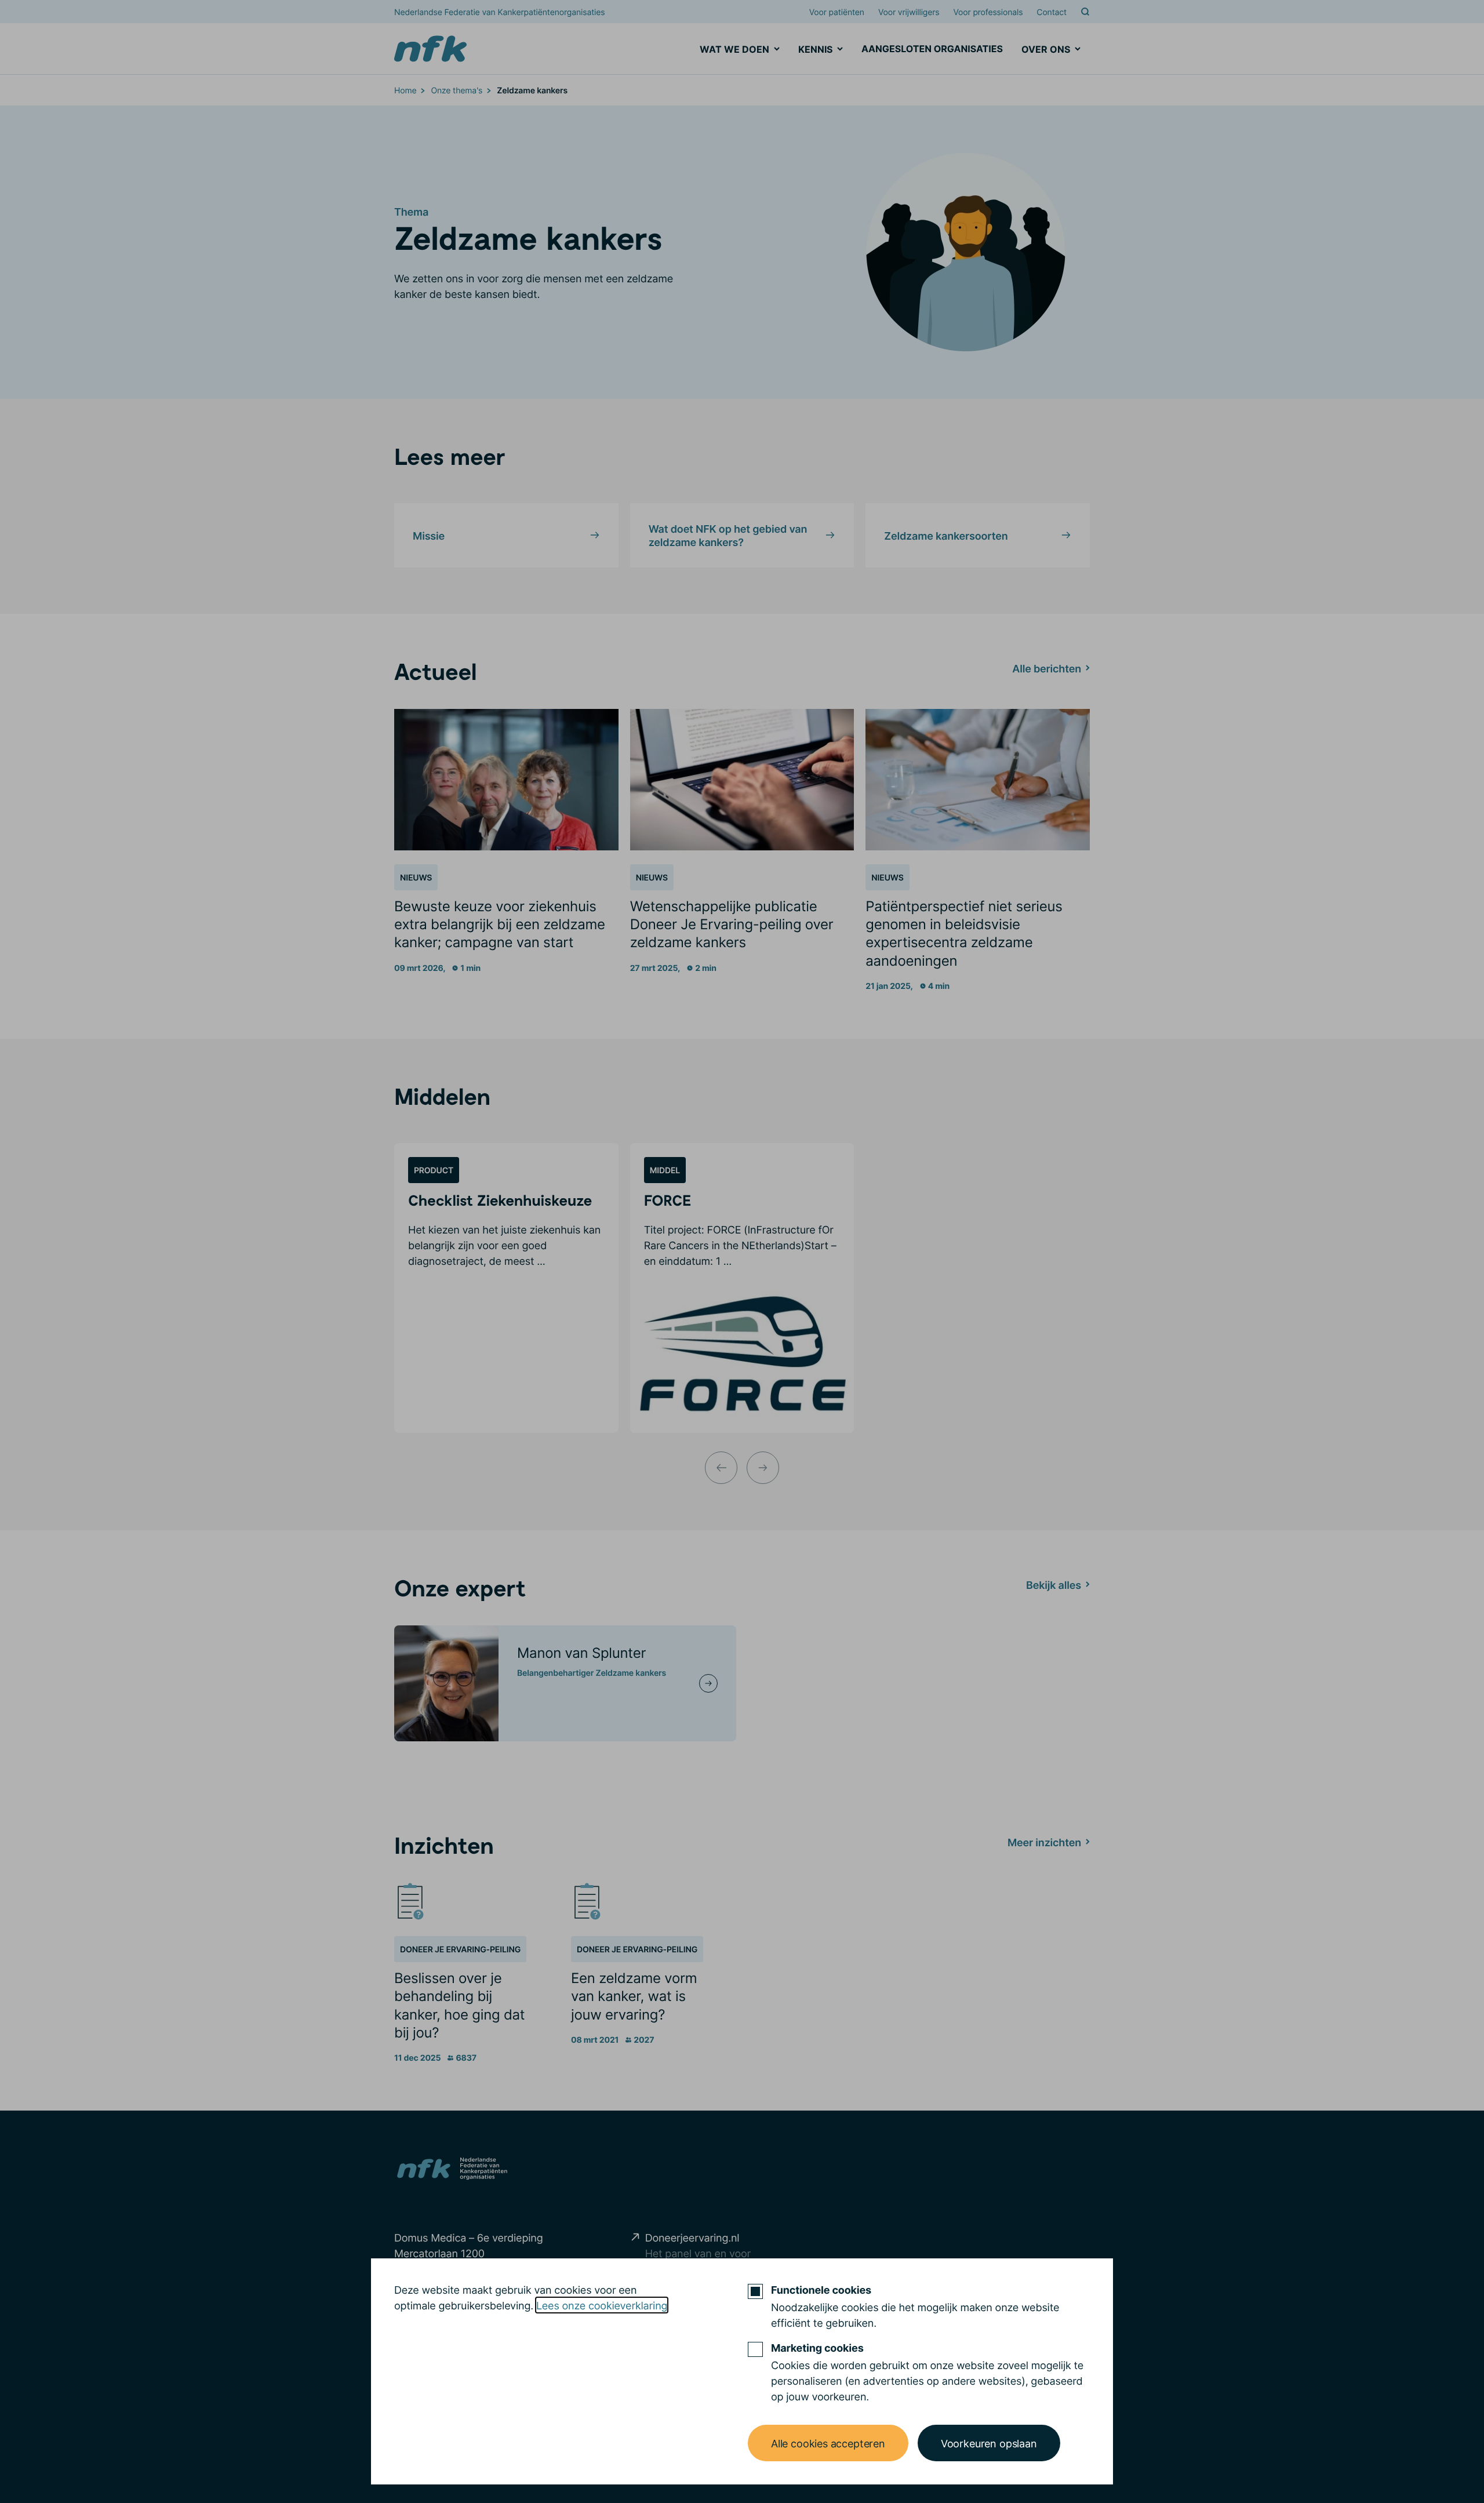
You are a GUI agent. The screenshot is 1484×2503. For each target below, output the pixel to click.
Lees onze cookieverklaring (602, 2305)
